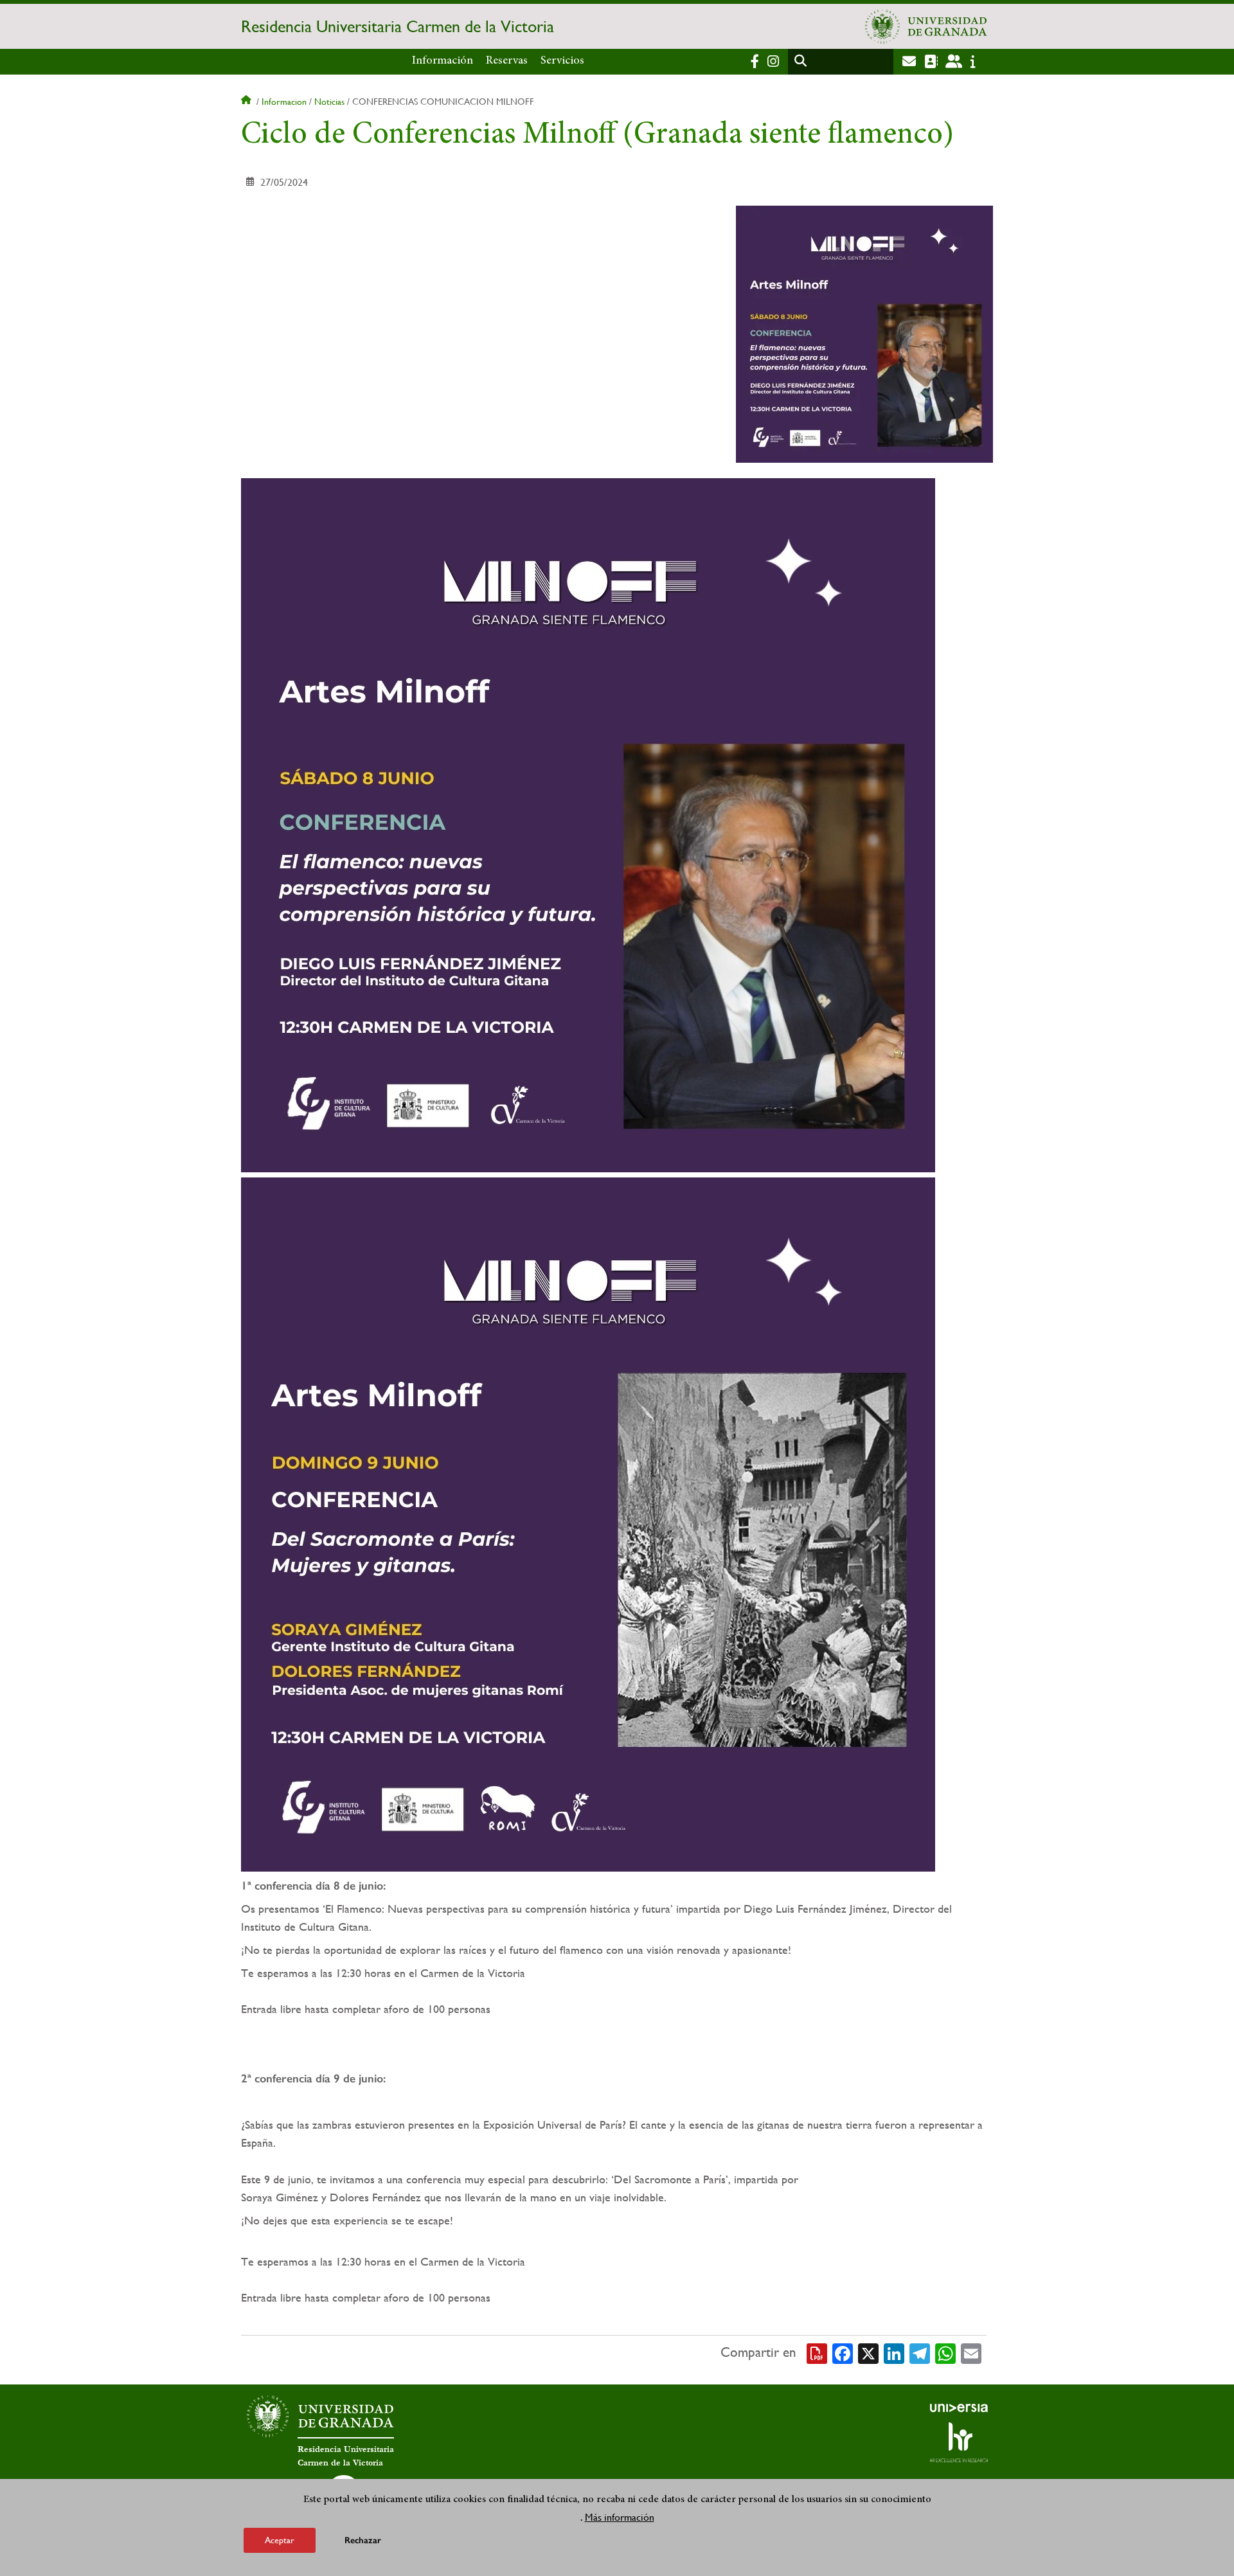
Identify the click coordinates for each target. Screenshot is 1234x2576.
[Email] (971, 2352)
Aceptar (280, 2540)
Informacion (284, 102)
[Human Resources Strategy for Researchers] (959, 2442)
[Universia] (959, 2408)
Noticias (329, 102)
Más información (620, 2517)
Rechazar (363, 2540)
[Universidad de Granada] (926, 26)
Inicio (247, 102)
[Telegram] (920, 2352)
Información (443, 61)
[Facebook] (843, 2352)
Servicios (562, 61)
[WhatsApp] (945, 2352)
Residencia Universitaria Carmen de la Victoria (398, 26)
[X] (868, 2352)
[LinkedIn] (894, 2352)
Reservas (507, 61)
